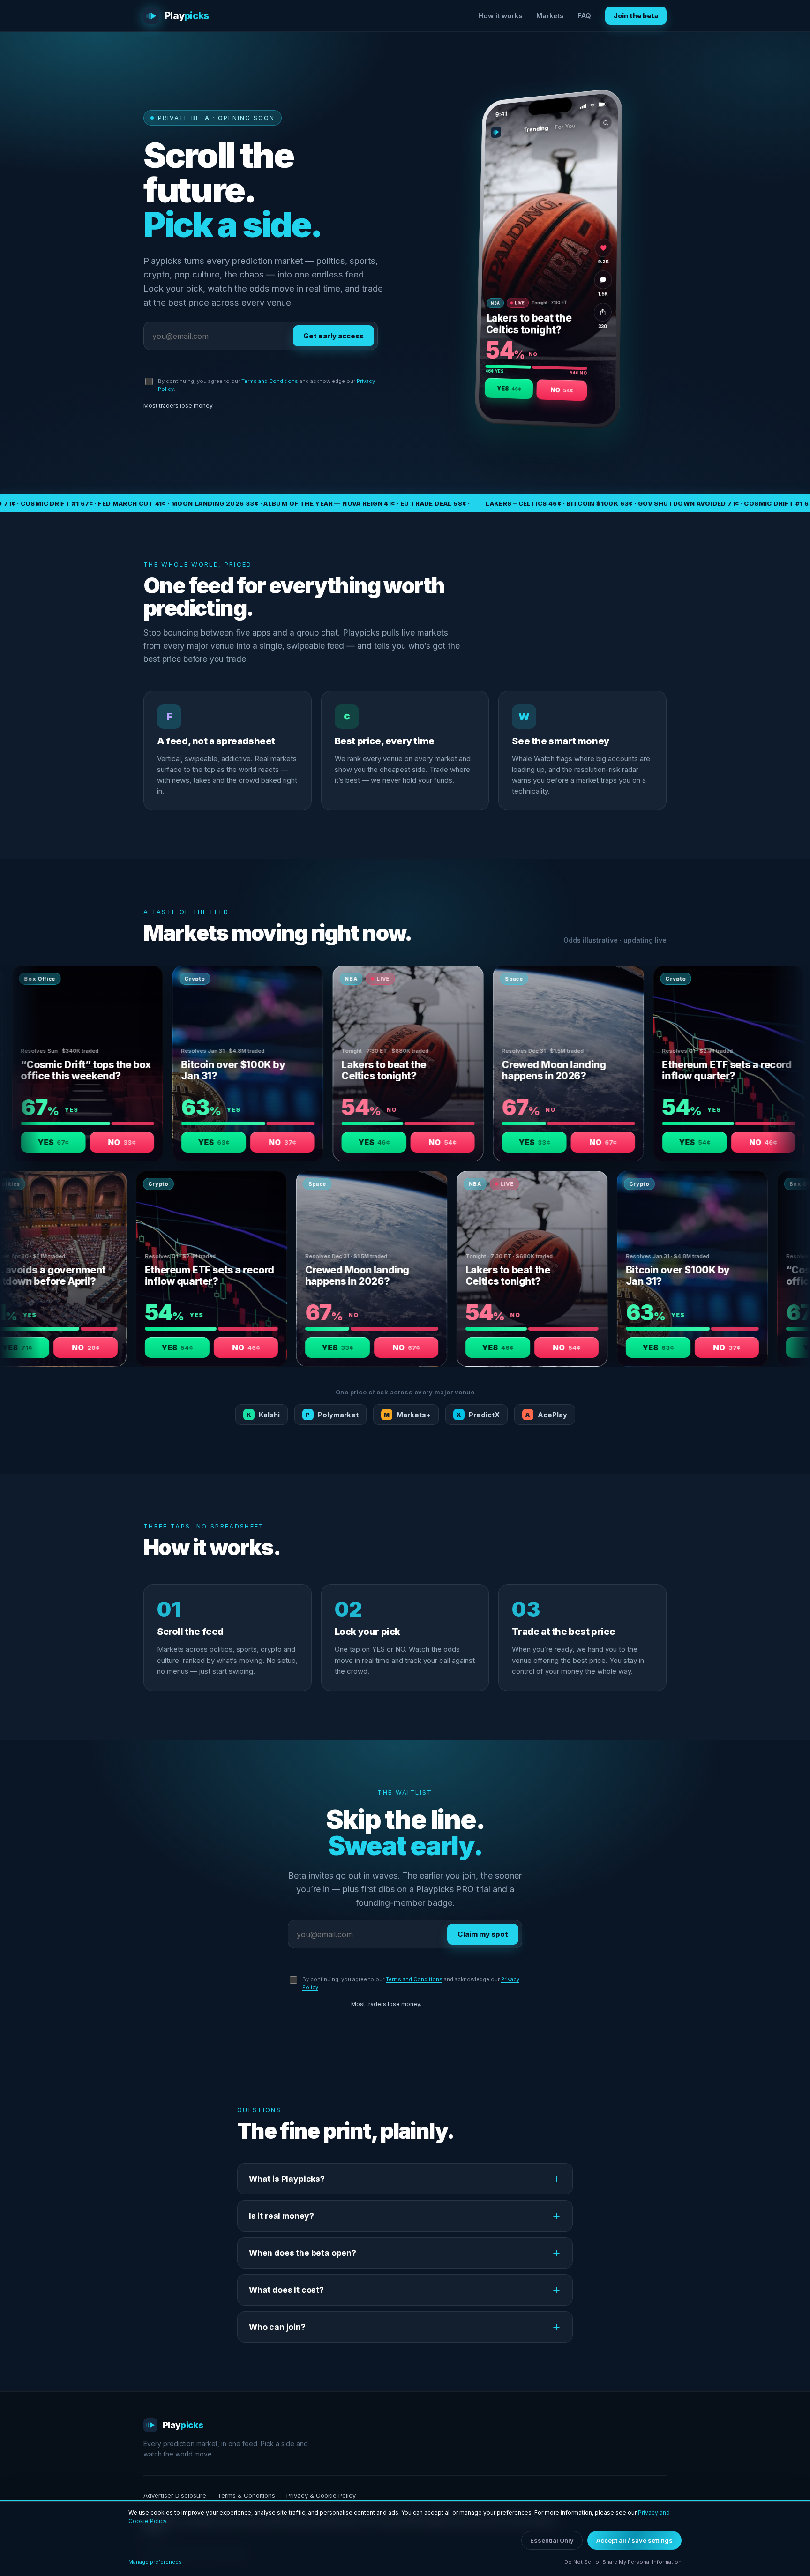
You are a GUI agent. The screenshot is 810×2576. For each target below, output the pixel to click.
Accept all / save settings (634, 2540)
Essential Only (552, 2540)
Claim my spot (483, 1934)
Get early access (334, 336)
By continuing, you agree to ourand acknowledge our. (266, 385)
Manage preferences (155, 2562)
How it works (500, 16)
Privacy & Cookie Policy (321, 2495)
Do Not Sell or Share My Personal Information (623, 2562)
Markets (550, 16)
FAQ (584, 16)
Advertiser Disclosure (175, 2495)
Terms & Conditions (246, 2495)
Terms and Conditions (270, 381)
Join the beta (636, 16)
